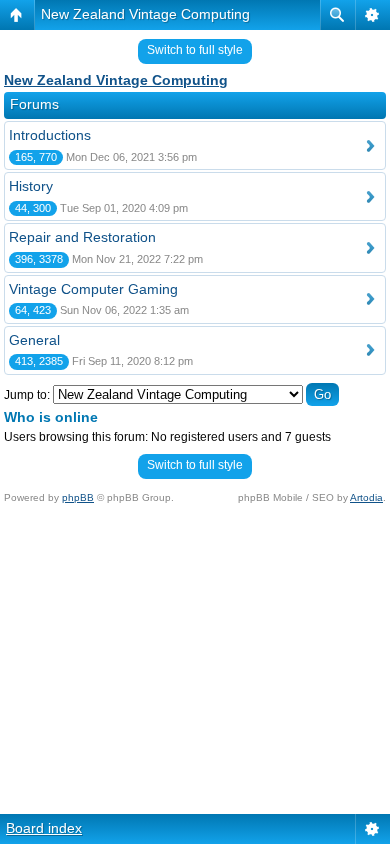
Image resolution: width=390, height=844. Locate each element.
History (31, 186)
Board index (44, 828)
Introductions (50, 135)
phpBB (78, 497)
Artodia (366, 497)
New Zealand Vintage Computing (145, 14)
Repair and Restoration (82, 237)
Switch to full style (195, 50)
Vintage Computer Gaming (93, 289)
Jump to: (27, 395)
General (34, 340)
